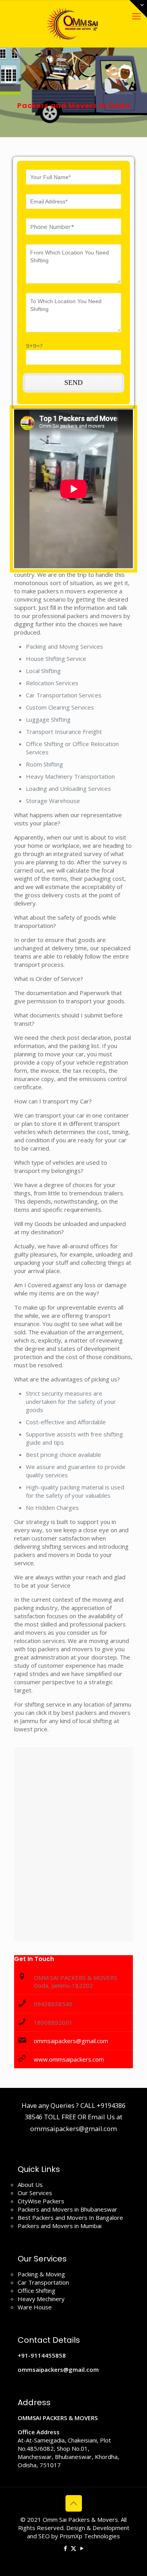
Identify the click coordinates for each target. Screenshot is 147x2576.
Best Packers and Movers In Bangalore (70, 2217)
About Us (30, 2184)
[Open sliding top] (138, 9)
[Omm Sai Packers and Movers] (73, 24)
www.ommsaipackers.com (69, 2059)
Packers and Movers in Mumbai (60, 2226)
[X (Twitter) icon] (73, 2548)
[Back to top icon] (74, 2503)
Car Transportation (43, 2282)
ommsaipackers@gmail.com (71, 2041)
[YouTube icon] (82, 2548)
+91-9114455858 (42, 2355)
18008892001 (53, 2022)
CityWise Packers (41, 2201)
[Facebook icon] (65, 2548)
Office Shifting (36, 2291)
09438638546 (53, 2004)
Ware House (35, 2307)
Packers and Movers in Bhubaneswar (67, 2209)
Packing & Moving (41, 2274)
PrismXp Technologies (90, 2536)
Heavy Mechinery (41, 2299)
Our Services (35, 2193)
